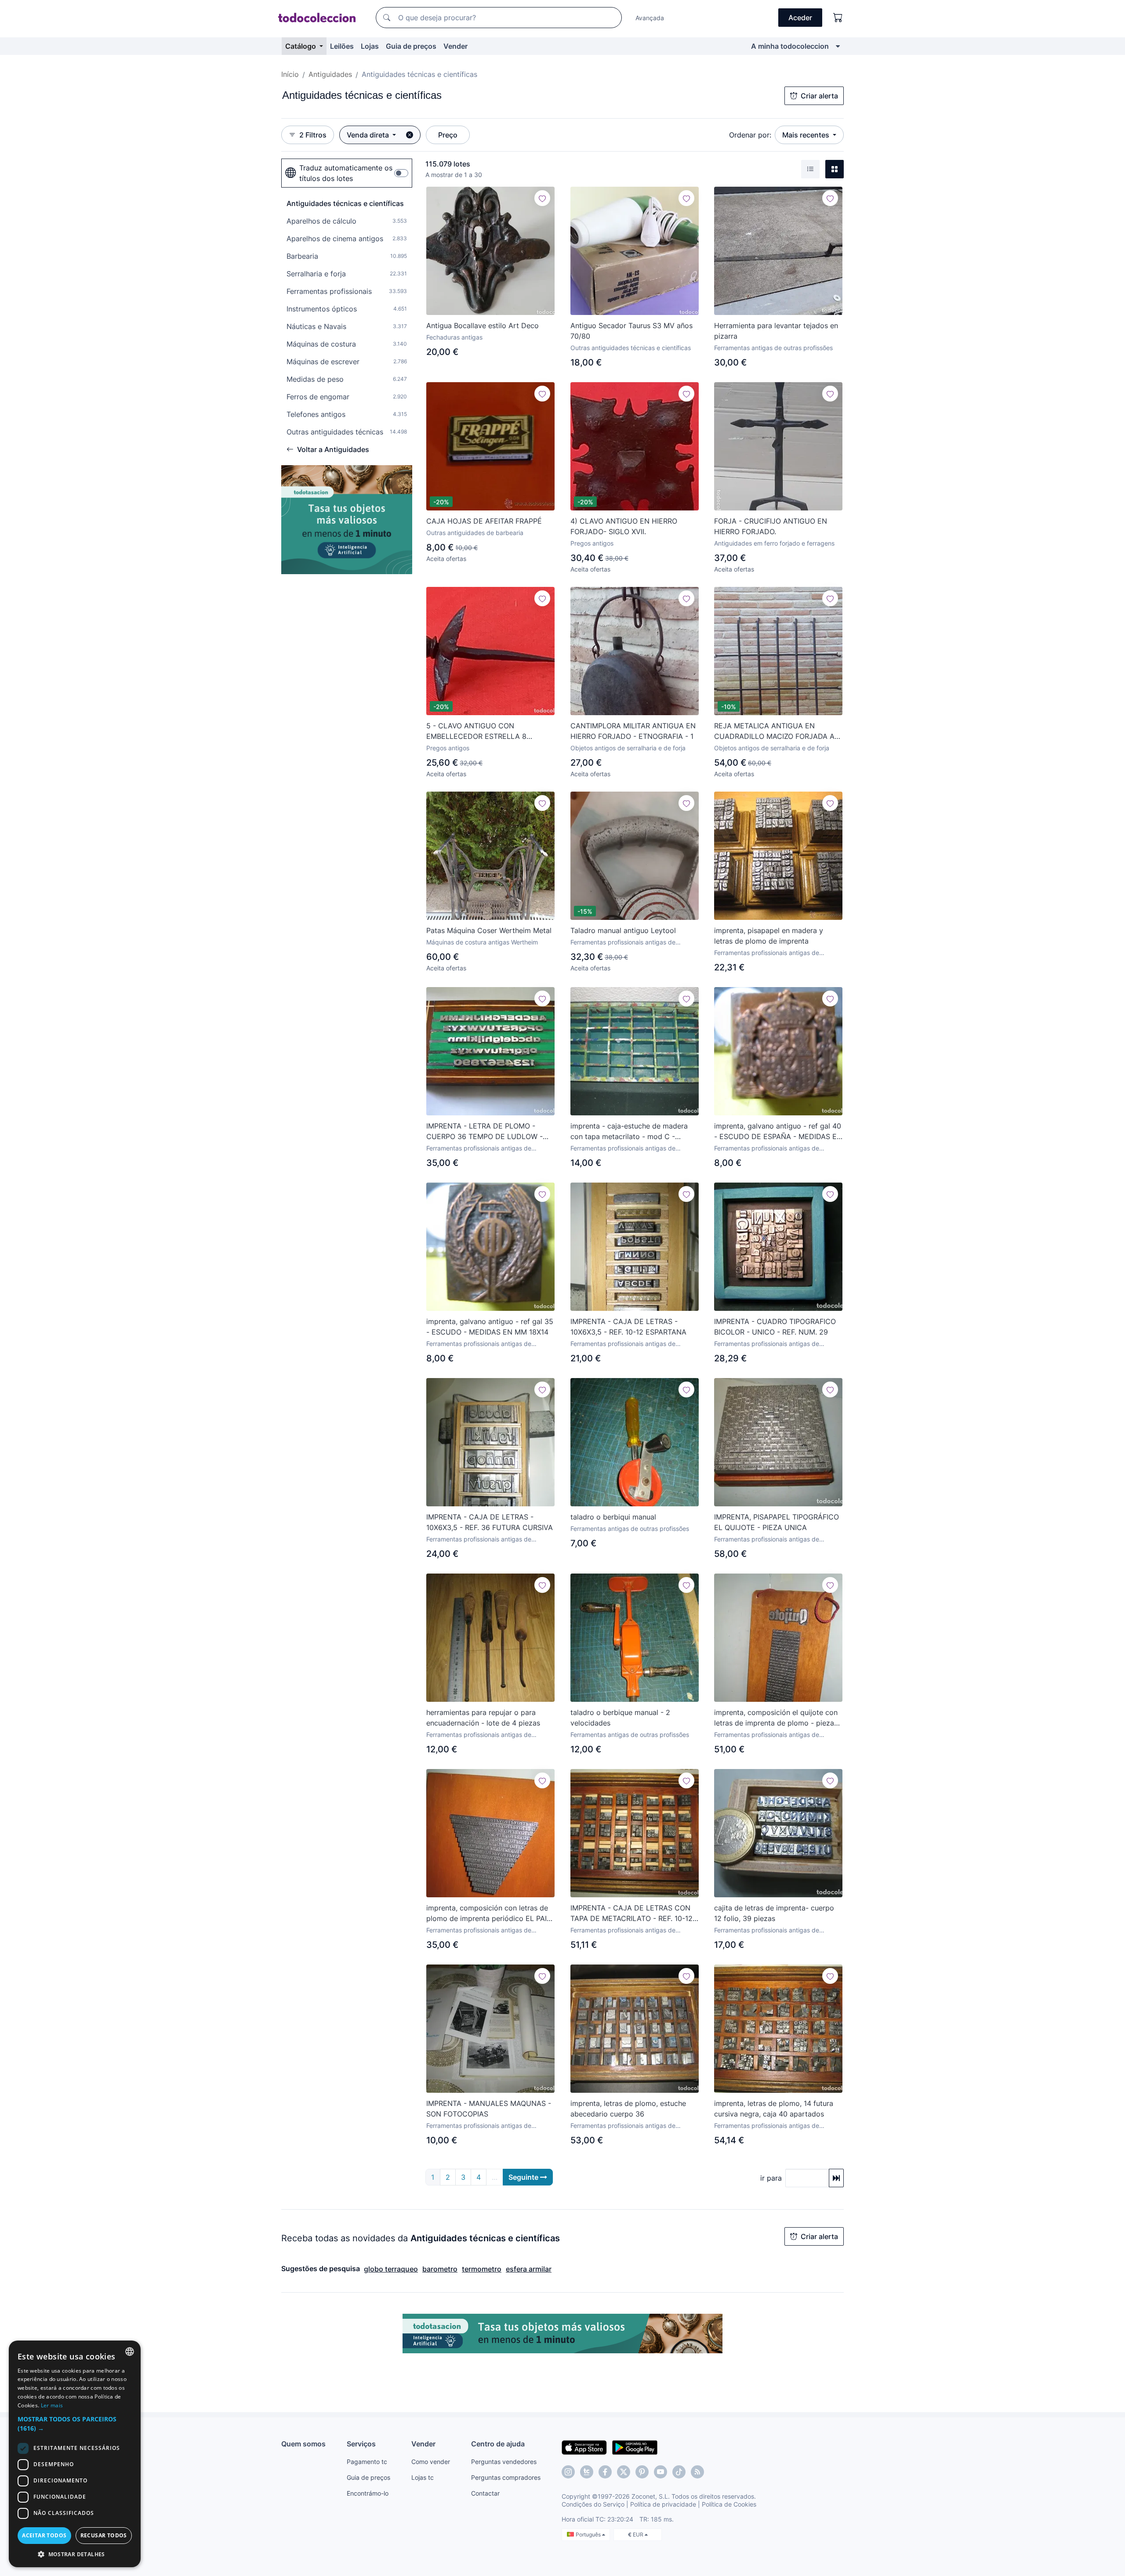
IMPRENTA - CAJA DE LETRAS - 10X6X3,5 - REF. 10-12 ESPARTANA (628, 1327)
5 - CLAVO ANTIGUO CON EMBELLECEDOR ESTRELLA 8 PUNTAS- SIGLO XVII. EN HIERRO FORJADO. (481, 731)
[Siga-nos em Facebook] (605, 2472)
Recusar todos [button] (104, 2535)
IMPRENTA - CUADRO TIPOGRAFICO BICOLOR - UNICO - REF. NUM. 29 (775, 1327)
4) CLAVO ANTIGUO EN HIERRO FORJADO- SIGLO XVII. (624, 526)
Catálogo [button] (301, 46)
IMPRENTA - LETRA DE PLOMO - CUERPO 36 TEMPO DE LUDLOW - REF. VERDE (484, 1132)
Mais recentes (807, 135)
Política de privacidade (663, 2504)
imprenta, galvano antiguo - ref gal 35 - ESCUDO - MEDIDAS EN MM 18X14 (490, 1327)
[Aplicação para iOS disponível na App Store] (584, 2447)
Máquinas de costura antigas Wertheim (482, 942)
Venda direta (369, 135)
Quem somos (303, 2444)
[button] (75, 2424)
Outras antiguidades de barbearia (475, 533)
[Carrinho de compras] (838, 18)
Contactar (485, 2493)
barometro (440, 2269)
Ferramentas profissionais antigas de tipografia (767, 953)
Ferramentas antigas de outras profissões (773, 348)
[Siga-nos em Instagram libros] (587, 2472)
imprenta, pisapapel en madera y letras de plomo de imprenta (769, 936)
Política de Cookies (729, 2504)
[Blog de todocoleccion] (697, 2472)
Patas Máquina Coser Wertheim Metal (489, 930)
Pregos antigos (592, 543)
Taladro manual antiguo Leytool (623, 930)
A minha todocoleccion (790, 46)
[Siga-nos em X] (624, 2472)
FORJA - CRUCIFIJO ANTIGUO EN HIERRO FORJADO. (771, 526)
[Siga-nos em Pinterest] (642, 2472)
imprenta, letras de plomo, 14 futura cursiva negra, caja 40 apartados (774, 2109)
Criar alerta (819, 96)
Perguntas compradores (506, 2477)
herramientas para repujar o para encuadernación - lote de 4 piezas (483, 1718)
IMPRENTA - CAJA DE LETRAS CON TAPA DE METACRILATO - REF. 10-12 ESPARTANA (631, 1914)
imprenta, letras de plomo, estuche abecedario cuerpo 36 (628, 2109)
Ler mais (52, 2405)
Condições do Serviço (593, 2504)
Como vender (431, 2462)
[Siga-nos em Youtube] (660, 2472)
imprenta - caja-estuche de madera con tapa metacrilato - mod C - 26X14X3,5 (629, 1132)
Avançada (650, 18)
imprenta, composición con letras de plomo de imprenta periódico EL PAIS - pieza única (489, 1914)
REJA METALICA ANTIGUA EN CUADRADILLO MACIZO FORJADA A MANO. (774, 731)
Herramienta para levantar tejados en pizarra (776, 331)
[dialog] (75, 2454)
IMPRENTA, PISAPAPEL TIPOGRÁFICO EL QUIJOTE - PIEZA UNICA (777, 1522)
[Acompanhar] (542, 198)
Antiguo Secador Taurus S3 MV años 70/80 (631, 331)
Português (589, 2534)
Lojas (370, 46)
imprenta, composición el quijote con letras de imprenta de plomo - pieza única (776, 1718)
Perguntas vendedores (504, 2462)
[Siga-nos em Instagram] (568, 2472)
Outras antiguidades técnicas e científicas (631, 348)
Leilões (342, 46)
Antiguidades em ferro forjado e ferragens (774, 543)
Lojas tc (423, 2477)
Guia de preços (411, 46)
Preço (448, 135)
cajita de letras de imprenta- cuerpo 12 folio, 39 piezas (774, 1913)
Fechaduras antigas (454, 337)
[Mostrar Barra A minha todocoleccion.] (838, 46)
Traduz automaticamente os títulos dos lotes (346, 173)
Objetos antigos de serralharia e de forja (628, 748)
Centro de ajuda (498, 2444)
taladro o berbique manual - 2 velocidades (620, 1718)
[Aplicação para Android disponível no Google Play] (635, 2447)
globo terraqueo (391, 2269)
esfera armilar (529, 2269)
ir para (771, 2178)
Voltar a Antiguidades (333, 449)
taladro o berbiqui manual (613, 1517)
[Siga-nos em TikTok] (679, 2472)
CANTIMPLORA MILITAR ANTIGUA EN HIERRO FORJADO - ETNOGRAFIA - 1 (633, 731)
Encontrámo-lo (368, 2493)
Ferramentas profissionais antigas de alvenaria (623, 942)
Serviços (361, 2444)
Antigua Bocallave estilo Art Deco (483, 326)
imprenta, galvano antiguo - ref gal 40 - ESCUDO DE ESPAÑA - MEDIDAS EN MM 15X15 (778, 1132)
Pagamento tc (367, 2462)
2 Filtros (313, 135)
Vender (455, 46)
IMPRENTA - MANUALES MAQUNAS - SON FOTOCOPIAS (489, 2109)
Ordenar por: (750, 135)
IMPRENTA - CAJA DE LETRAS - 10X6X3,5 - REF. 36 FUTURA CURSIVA (490, 1522)
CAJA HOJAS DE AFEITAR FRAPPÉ (484, 521)
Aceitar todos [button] (44, 2535)
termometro (482, 2269)
